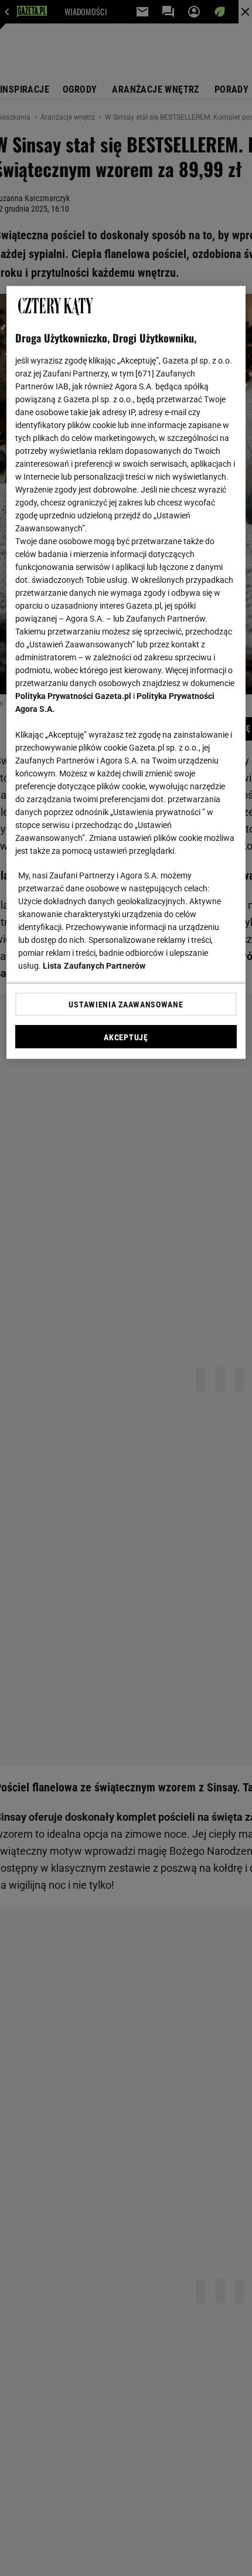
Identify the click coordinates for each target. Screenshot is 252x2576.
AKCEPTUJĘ (126, 1037)
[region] (126, 673)
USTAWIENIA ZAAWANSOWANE (126, 1004)
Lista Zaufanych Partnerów (94, 966)
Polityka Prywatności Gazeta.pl (73, 696)
